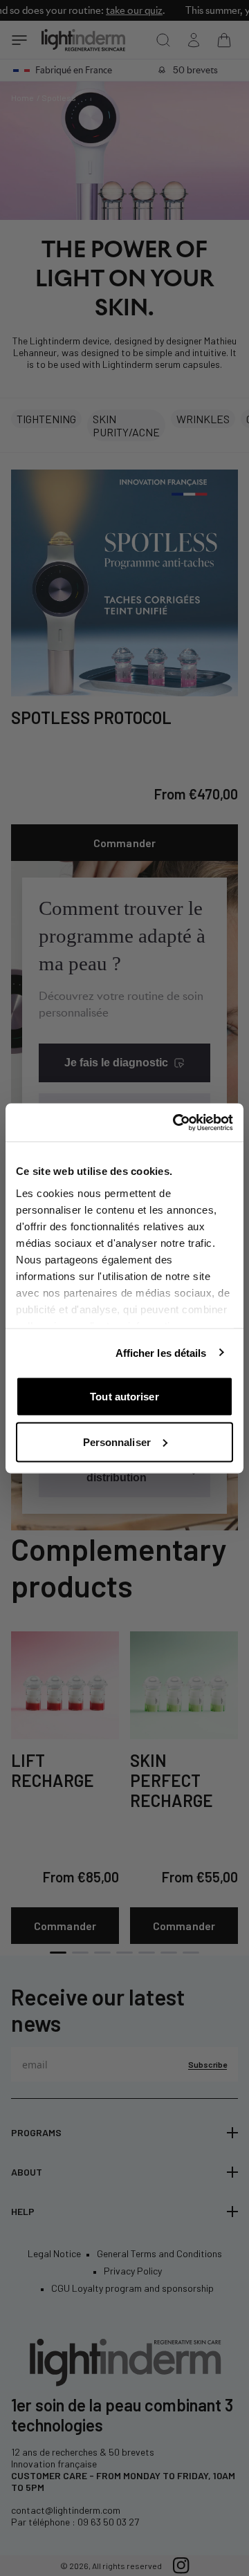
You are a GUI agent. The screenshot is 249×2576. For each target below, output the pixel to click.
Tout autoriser (124, 1397)
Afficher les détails (161, 1352)
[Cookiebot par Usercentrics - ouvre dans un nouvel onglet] (176, 1122)
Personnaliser (117, 1442)
